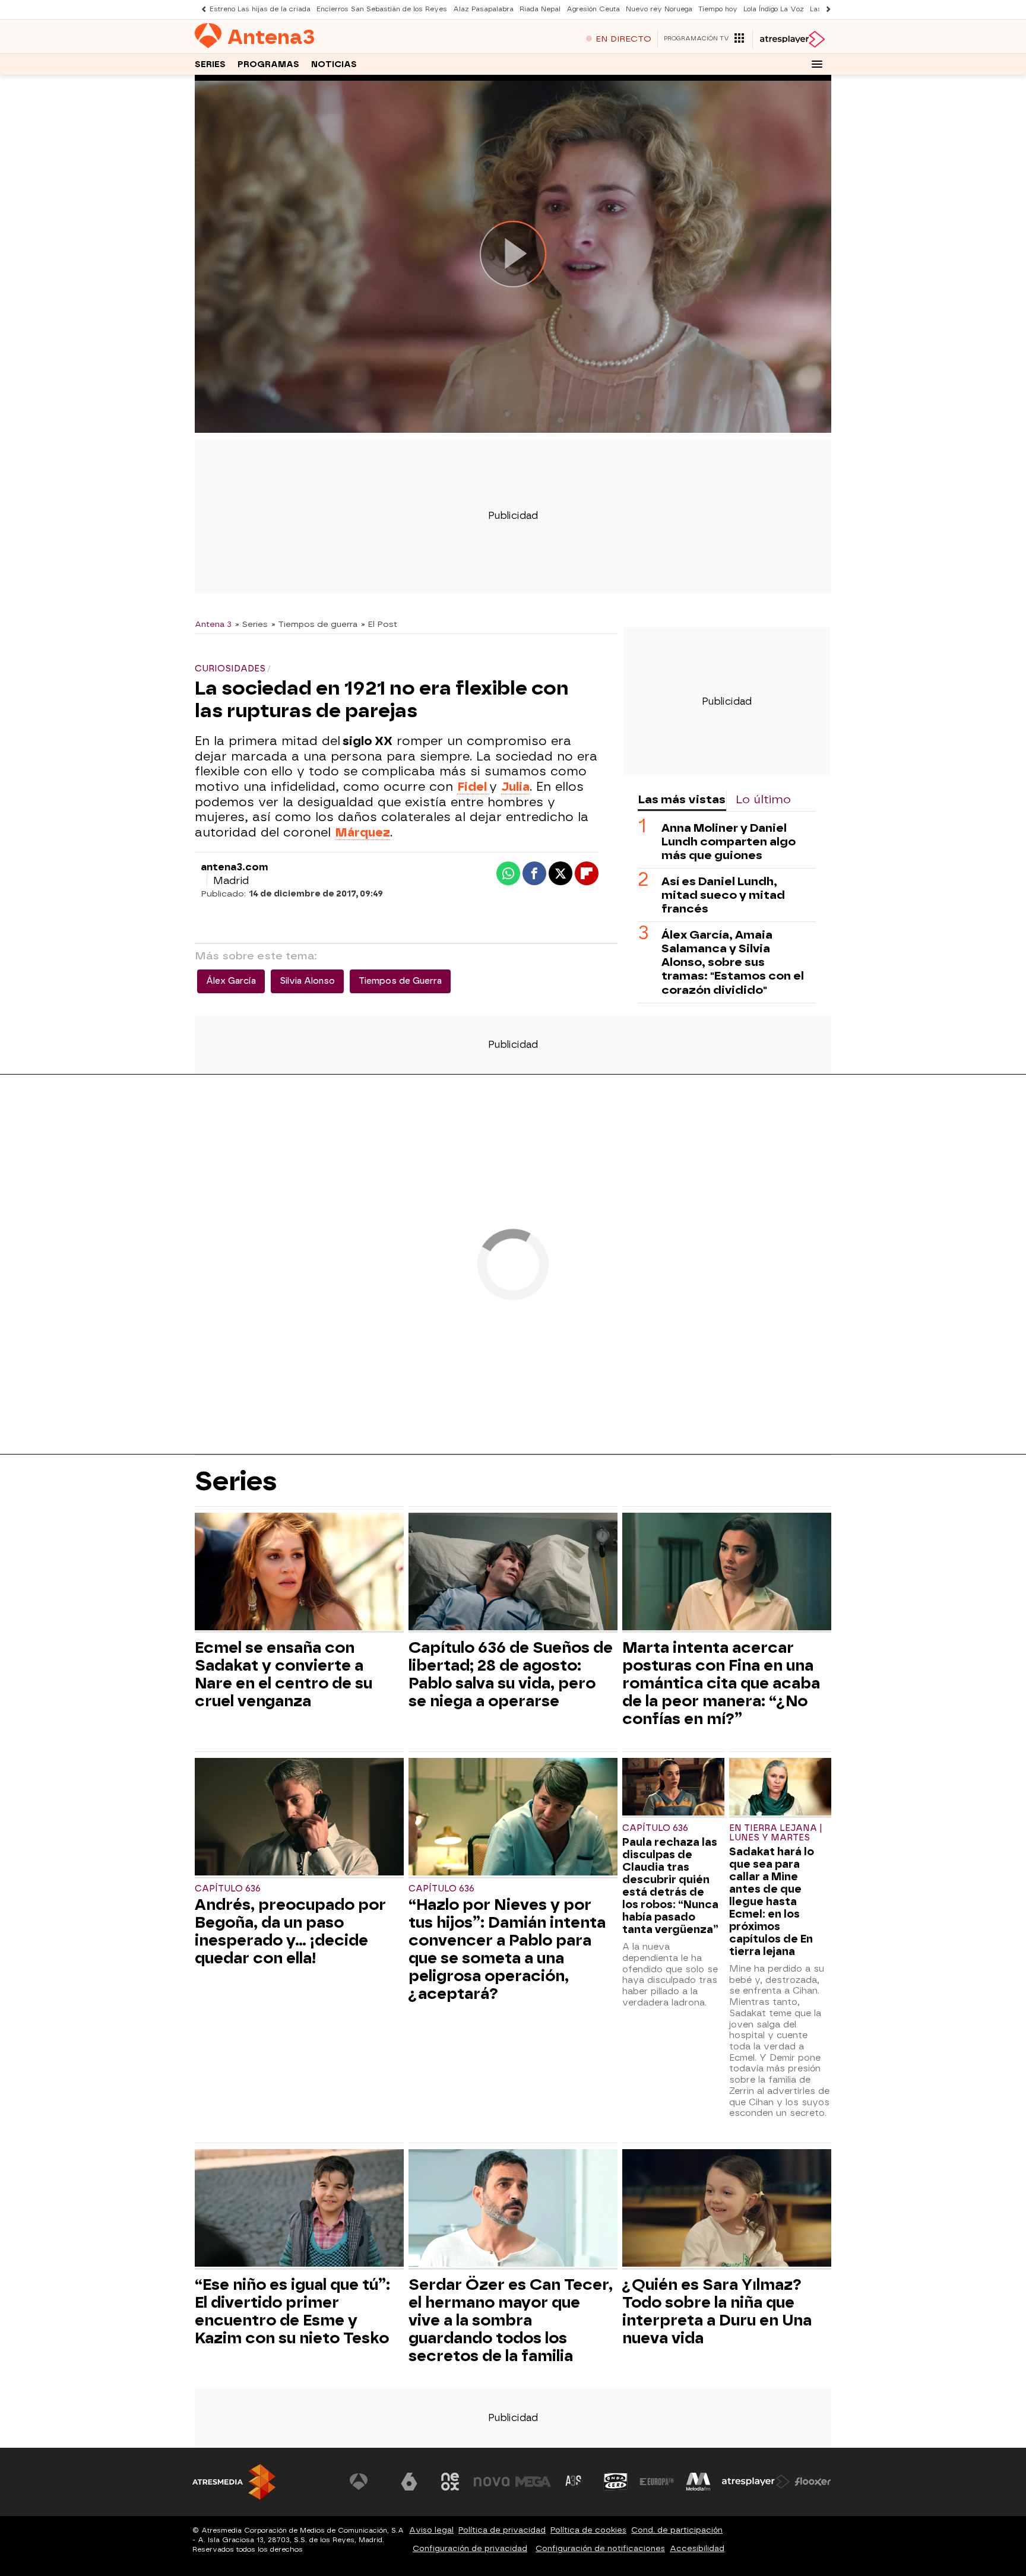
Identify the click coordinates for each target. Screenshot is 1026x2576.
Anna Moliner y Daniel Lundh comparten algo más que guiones (729, 842)
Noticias (334, 64)
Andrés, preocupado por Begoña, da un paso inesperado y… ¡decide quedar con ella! (290, 1931)
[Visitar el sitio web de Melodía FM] (698, 2482)
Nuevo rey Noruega (659, 9)
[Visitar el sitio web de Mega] (533, 2482)
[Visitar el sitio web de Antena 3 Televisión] (368, 2482)
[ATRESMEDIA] (234, 2482)
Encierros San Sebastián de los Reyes (382, 9)
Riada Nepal (540, 9)
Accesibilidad (697, 2548)
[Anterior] (201, 9)
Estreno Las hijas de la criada (260, 9)
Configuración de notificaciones (600, 2548)
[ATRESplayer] (792, 39)
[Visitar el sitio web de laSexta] (409, 2482)
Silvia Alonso (307, 981)
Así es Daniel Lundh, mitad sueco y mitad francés (723, 895)
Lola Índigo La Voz (774, 9)
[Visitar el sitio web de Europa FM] (657, 2482)
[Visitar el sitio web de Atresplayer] (756, 2482)
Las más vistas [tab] (682, 799)
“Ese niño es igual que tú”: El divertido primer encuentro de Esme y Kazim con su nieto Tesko (292, 2311)
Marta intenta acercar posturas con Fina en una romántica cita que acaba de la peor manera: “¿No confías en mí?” (721, 1683)
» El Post (379, 624)
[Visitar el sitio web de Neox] (450, 2482)
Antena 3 (213, 624)
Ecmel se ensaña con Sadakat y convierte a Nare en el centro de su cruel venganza (284, 1674)
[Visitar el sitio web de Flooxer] (813, 2482)
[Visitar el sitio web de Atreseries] (574, 2482)
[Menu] (817, 64)
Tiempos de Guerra (400, 981)
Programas (268, 64)
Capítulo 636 (228, 1889)
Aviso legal (431, 2530)
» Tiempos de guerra (314, 624)
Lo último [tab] (763, 799)
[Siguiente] (825, 9)
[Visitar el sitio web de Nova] (492, 2482)
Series (210, 64)
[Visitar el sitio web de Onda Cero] (616, 2482)
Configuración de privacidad (470, 2548)
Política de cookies (588, 2530)
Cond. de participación (677, 2530)
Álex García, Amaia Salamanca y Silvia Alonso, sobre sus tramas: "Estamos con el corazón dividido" (733, 962)
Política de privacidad (502, 2530)
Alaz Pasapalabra (483, 9)
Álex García (231, 981)
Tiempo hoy (718, 9)
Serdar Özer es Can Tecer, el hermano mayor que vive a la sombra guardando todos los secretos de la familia (511, 2320)
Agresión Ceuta (593, 9)
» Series (251, 624)
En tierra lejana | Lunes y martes (776, 1833)
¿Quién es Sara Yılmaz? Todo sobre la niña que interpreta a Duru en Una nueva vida (717, 2311)
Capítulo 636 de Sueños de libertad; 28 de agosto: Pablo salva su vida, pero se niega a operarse (511, 1674)
